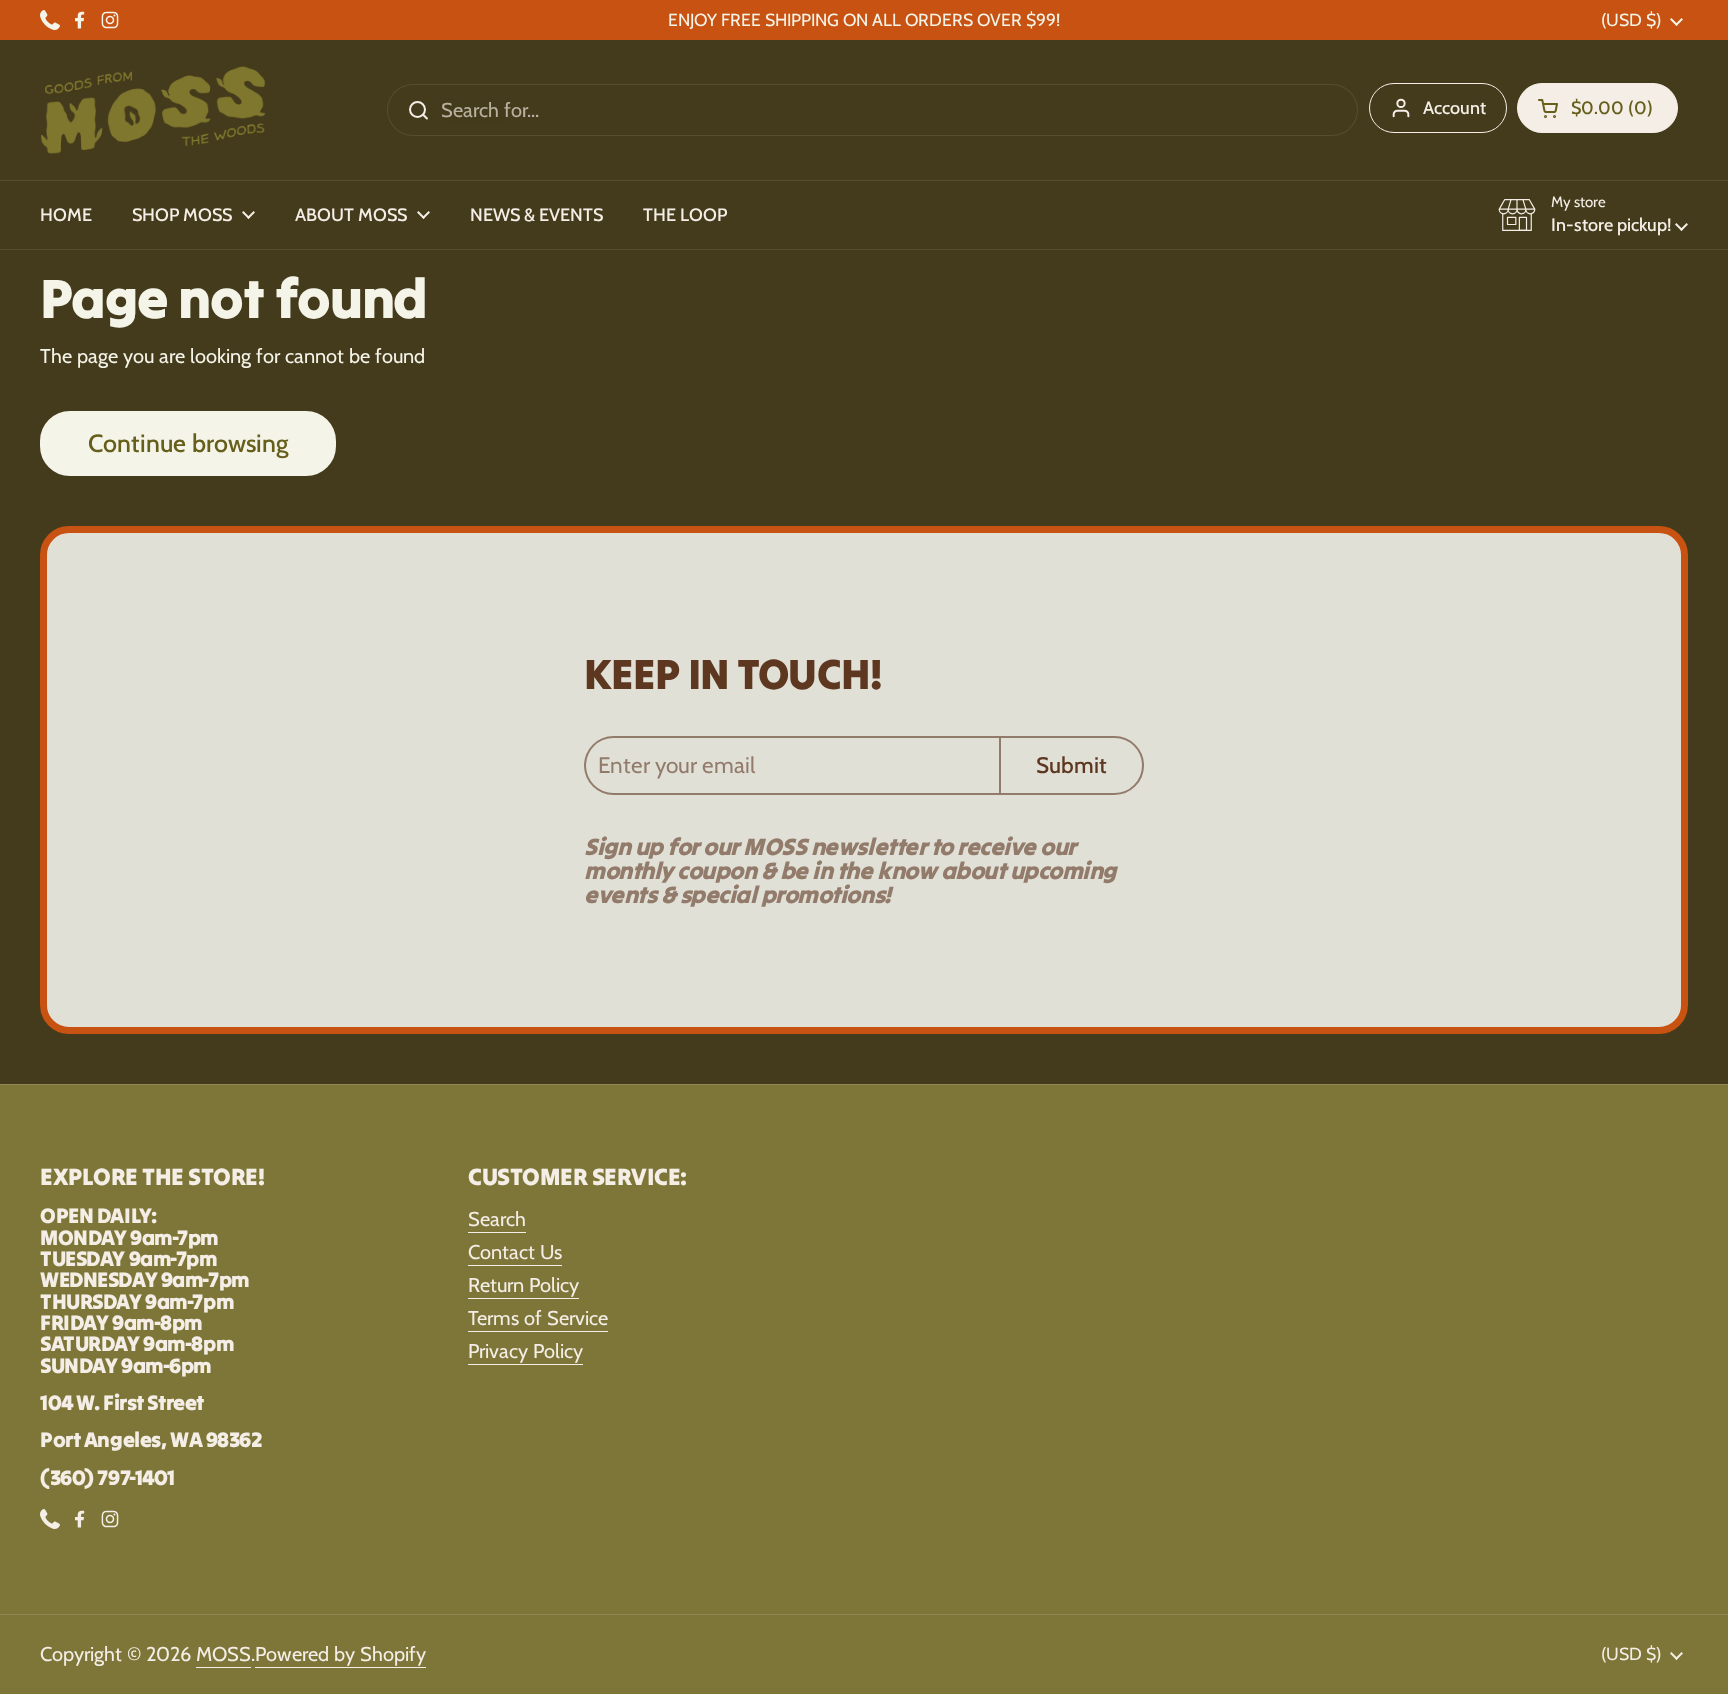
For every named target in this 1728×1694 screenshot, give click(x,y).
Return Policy (523, 1285)
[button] (1597, 108)
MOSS (223, 1654)
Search (497, 1219)
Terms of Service (538, 1318)
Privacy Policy (525, 1351)
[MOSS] (153, 110)
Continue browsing (188, 443)
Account (1454, 108)
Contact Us (515, 1252)
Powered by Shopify (340, 1654)
